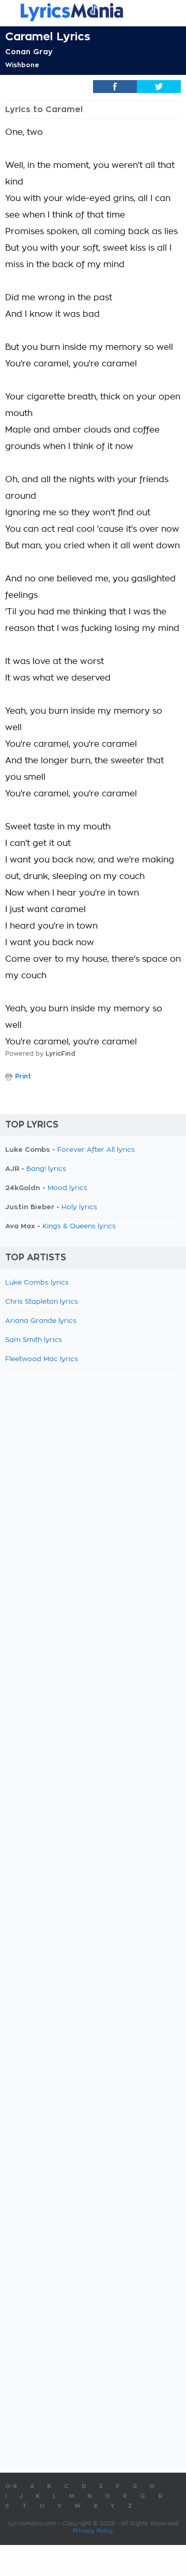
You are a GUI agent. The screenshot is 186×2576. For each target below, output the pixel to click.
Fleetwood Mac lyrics (42, 1359)
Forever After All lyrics (96, 1150)
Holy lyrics (79, 1207)
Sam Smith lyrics (34, 1340)
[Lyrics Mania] (93, 12)
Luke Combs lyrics (37, 1283)
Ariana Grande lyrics (41, 1321)
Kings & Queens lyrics (79, 1227)
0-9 (11, 2486)
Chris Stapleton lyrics (42, 1302)
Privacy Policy (93, 2531)
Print (23, 1076)
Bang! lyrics (46, 1169)
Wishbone (22, 65)
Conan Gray (29, 52)
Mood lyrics (67, 1188)
